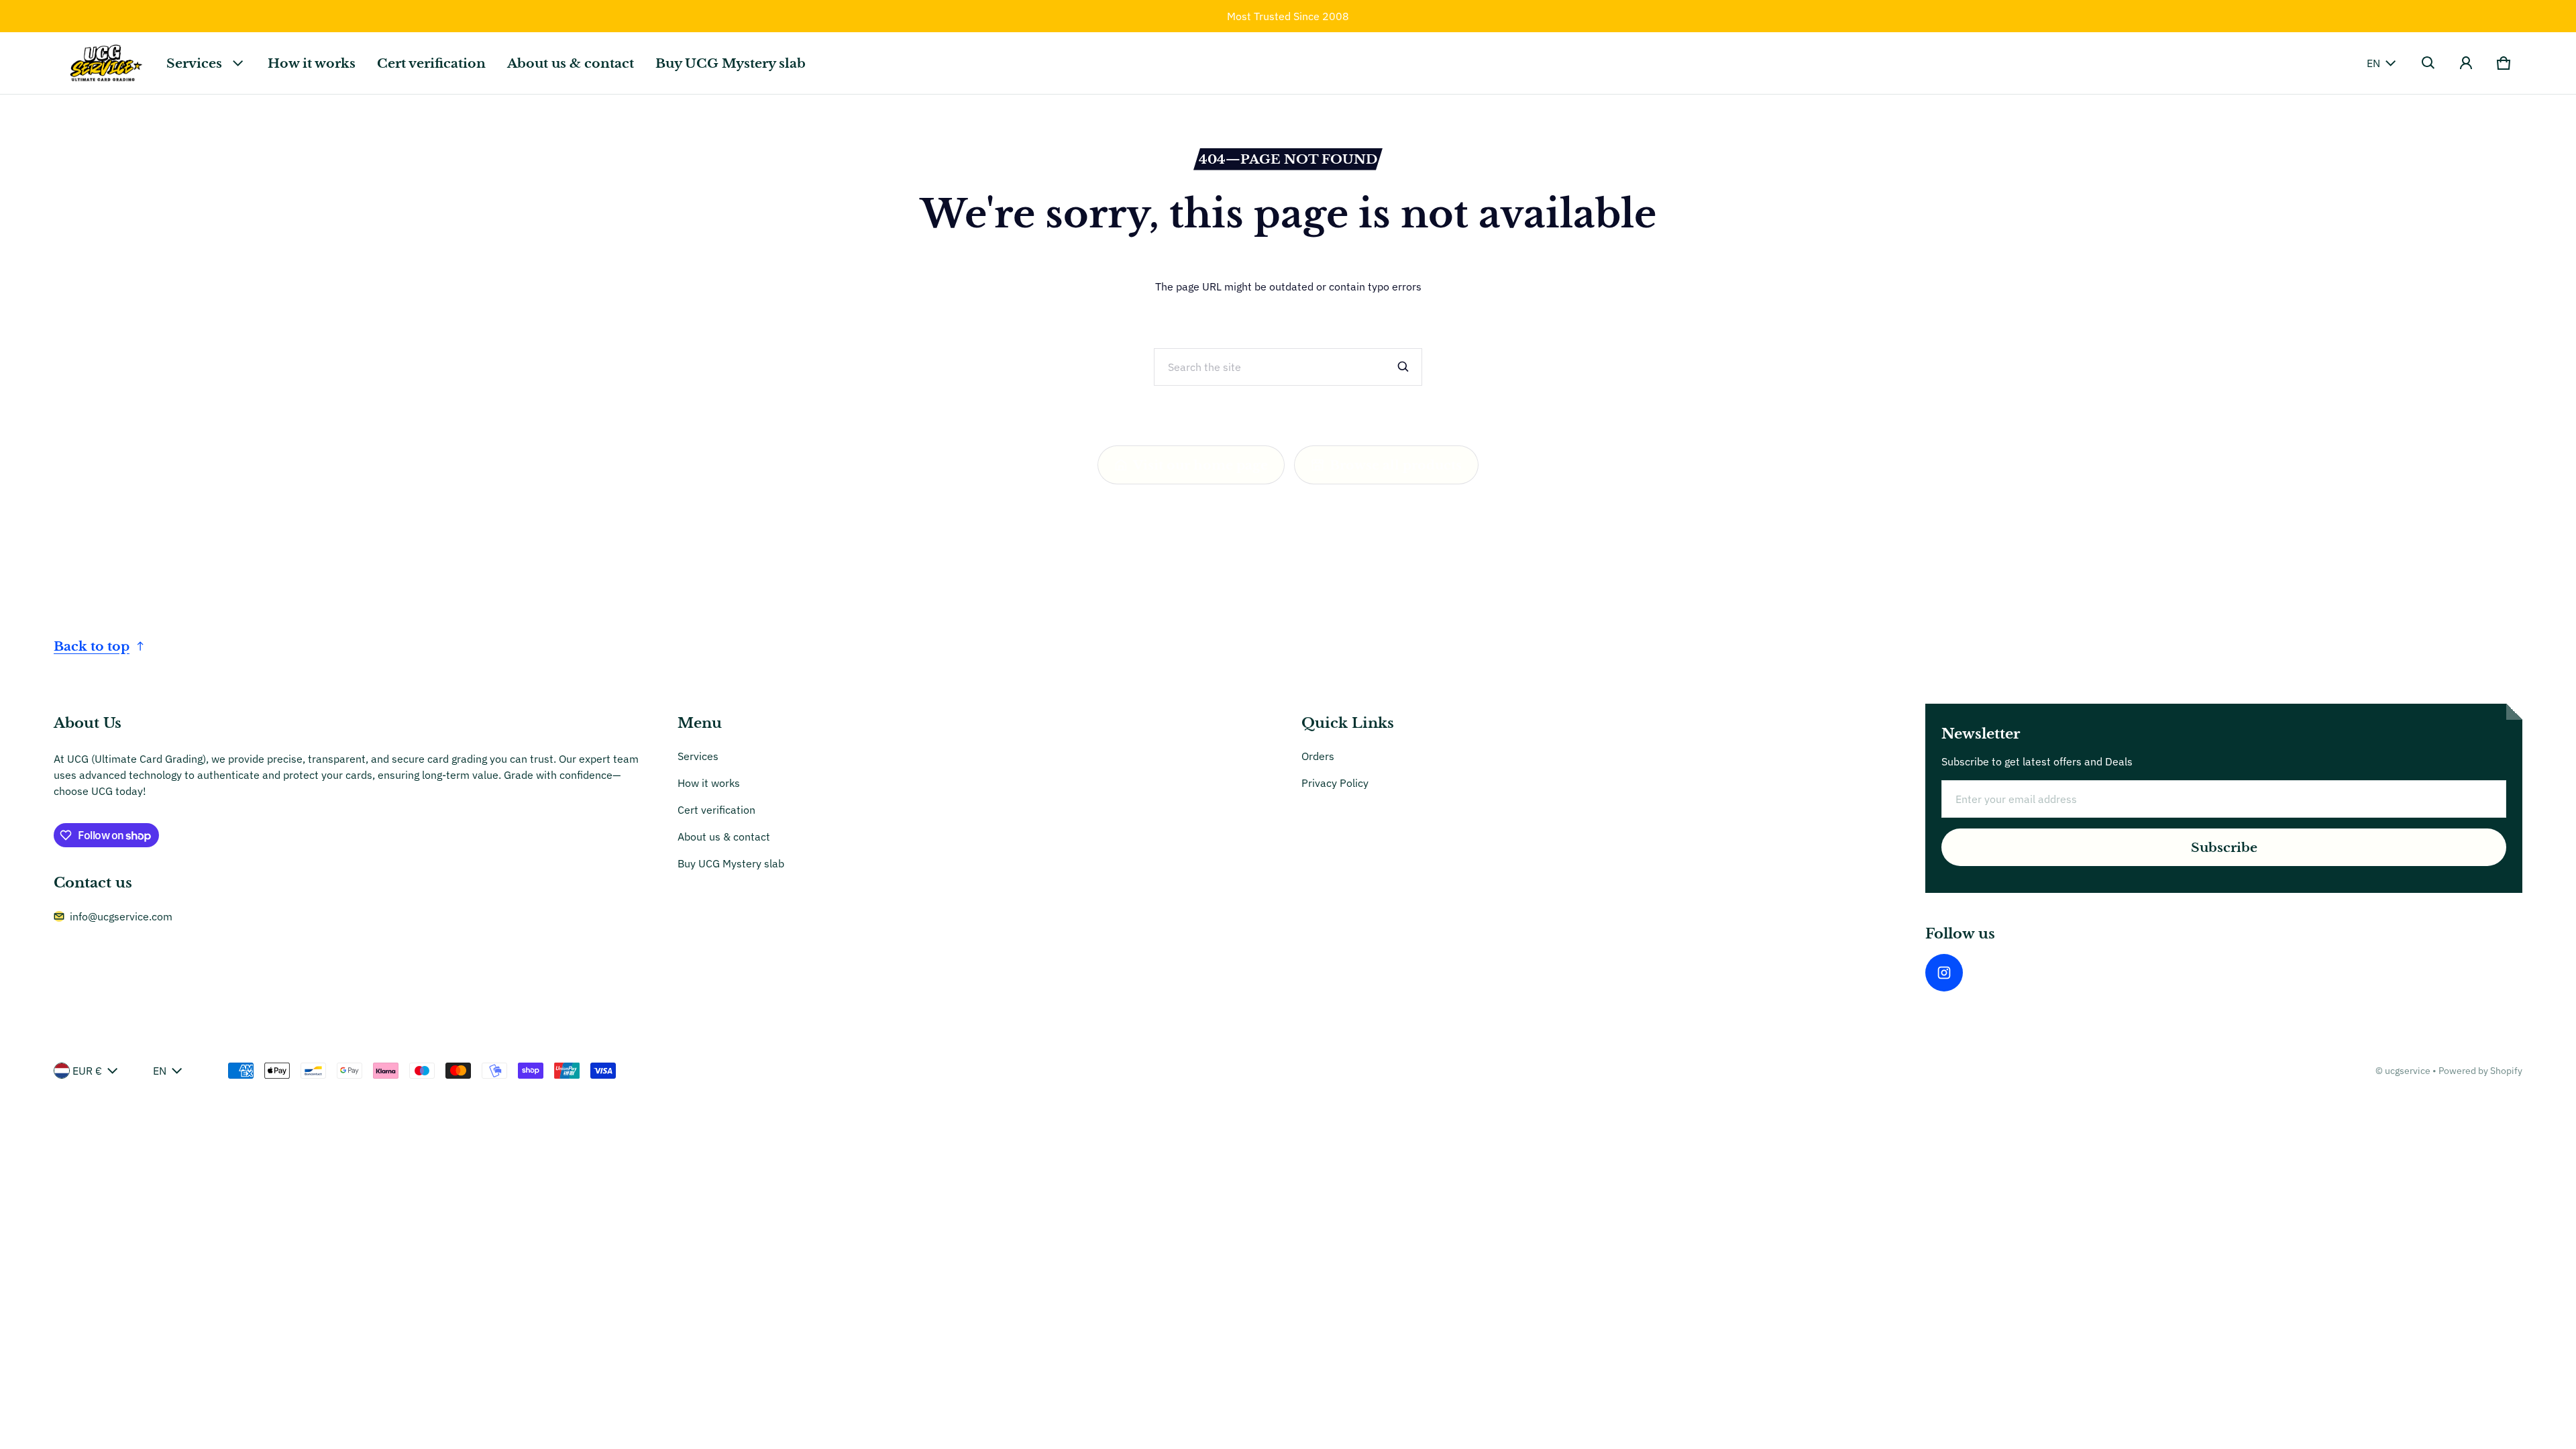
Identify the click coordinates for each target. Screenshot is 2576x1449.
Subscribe (2224, 847)
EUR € (87, 1071)
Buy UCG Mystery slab (731, 63)
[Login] (2466, 63)
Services (194, 63)
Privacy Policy (1335, 783)
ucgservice (2408, 1071)
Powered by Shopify (2480, 1071)
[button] (2428, 63)
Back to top (92, 646)
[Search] (1403, 367)
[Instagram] (1944, 973)
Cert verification (431, 63)
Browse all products (1396, 465)
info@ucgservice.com (121, 916)
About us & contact (571, 63)
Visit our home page (1200, 465)
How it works (312, 63)
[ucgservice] (105, 63)
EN (2373, 63)
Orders (1318, 756)
